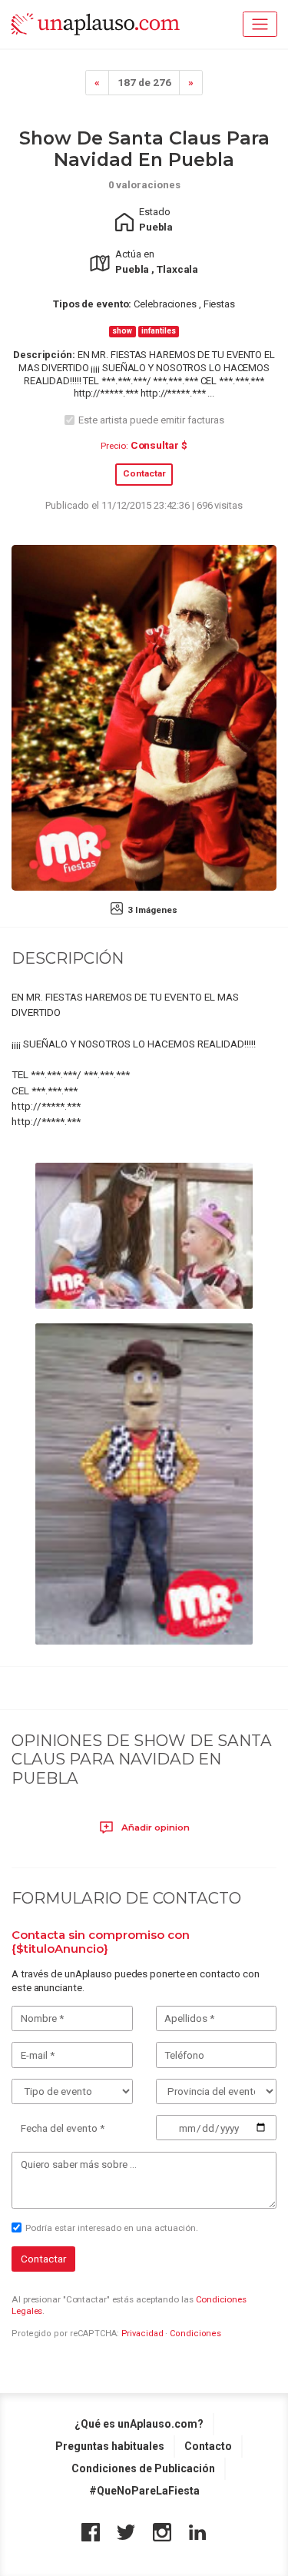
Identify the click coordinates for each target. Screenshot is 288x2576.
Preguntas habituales (110, 2446)
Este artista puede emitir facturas (151, 420)
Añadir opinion (154, 1827)
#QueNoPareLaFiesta (144, 2491)
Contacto (208, 2446)
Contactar (144, 473)
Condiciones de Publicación (143, 2468)
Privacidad (142, 2334)
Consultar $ (159, 445)
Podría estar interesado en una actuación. (112, 2228)
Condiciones (195, 2334)
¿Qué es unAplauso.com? (139, 2424)
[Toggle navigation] (260, 24)
